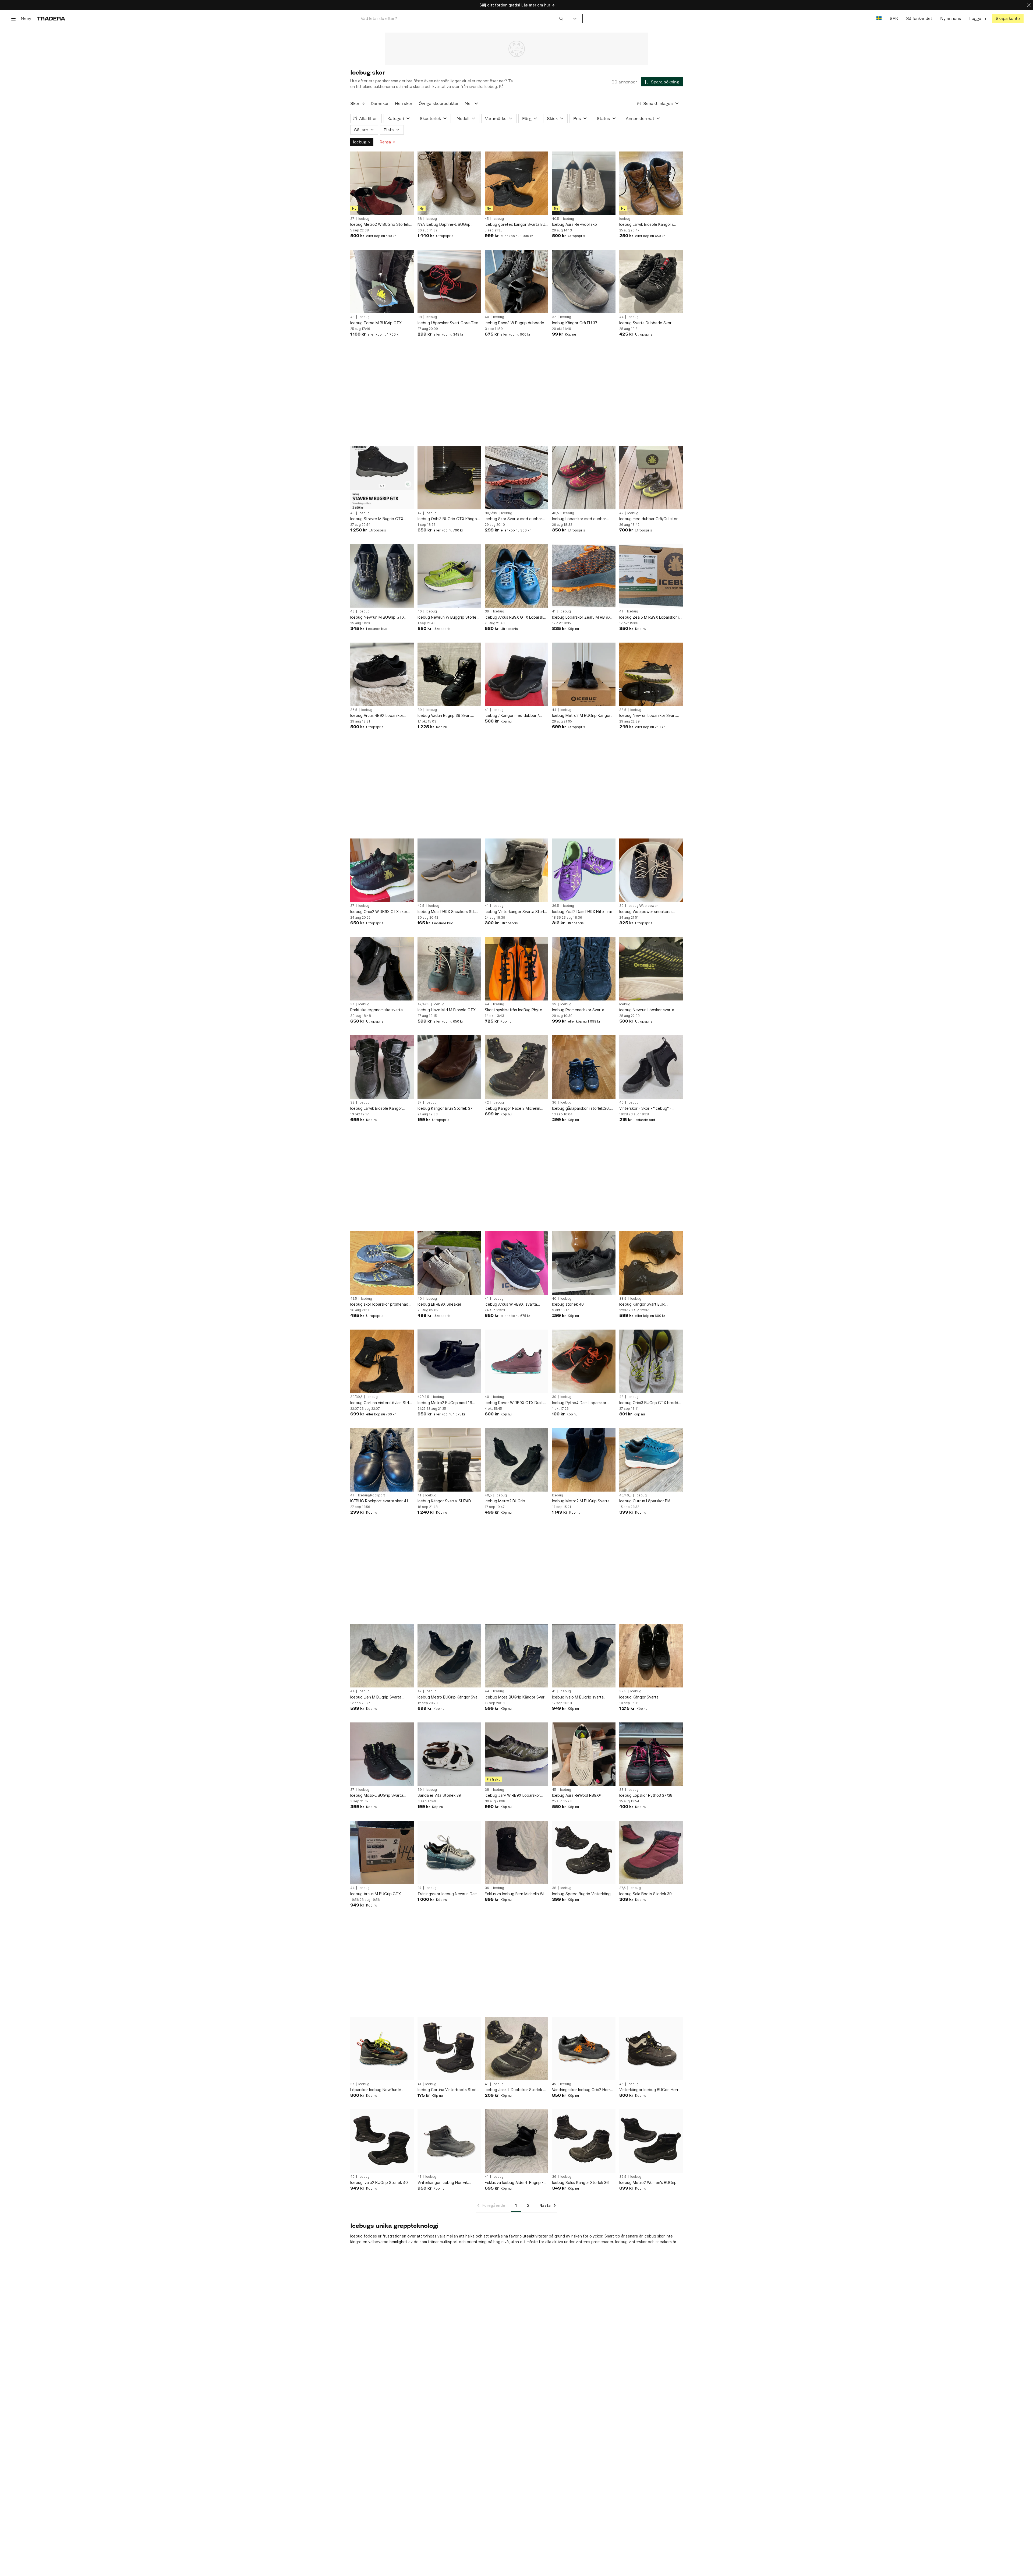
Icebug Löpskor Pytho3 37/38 (646, 1795)
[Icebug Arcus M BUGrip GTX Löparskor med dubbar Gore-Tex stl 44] (382, 1852)
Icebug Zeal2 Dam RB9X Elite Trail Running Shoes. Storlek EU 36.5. (582, 912)
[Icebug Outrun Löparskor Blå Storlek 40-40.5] (651, 1460)
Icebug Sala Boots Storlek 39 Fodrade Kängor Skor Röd (645, 1894)
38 (420, 219)
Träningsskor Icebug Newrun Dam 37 (447, 1894)
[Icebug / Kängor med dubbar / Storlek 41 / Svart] (516, 674)
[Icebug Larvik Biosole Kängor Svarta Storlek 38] (382, 1067)
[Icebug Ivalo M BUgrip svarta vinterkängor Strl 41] (584, 1656)
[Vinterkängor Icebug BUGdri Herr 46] (651, 2049)
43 (352, 317)
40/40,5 (625, 1495)
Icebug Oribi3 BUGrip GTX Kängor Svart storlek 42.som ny (448, 519)
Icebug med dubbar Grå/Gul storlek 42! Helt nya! (651, 519)
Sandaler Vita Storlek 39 (439, 1795)
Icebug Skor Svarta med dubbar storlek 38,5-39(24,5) (513, 519)
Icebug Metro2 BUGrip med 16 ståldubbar (445, 1403)
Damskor (380, 103)
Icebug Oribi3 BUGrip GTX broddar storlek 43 (650, 1403)
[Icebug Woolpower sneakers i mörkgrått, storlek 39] (651, 870)
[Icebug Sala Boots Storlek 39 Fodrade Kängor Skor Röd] (651, 1852)
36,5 (354, 710)
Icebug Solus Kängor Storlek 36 (580, 2182)
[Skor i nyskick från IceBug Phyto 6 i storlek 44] (516, 969)
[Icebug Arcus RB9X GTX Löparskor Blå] (516, 576)
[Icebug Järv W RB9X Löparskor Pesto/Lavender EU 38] (516, 1754)
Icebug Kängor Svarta (639, 1697)
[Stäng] (1029, 5)
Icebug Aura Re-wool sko (574, 224)
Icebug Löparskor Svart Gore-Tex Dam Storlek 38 (448, 323)
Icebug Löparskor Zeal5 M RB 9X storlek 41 (581, 617)
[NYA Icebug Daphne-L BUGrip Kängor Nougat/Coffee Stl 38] (449, 183)
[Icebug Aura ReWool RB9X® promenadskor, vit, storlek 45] (584, 1754)
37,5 (622, 1888)
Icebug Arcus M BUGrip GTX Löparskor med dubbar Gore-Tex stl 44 (380, 1894)
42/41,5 (423, 1397)
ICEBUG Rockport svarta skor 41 (379, 1501)
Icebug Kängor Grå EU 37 (575, 323)
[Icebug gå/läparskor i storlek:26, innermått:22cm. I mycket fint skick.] (584, 1067)
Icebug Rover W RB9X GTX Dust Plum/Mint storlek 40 (514, 1403)
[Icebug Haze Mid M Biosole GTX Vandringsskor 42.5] (449, 969)
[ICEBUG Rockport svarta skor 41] (382, 1460)
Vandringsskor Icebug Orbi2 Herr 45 (581, 2090)
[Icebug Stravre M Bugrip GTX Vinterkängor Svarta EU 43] (382, 478)
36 (554, 1102)
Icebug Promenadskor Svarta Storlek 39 (578, 1010)
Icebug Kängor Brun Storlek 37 (445, 1108)
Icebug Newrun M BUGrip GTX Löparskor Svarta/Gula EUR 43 (377, 617)
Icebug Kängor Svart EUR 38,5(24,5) (642, 1304)
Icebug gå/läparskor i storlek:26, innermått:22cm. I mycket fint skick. (583, 1109)
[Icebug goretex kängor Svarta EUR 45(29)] (516, 183)
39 (487, 611)
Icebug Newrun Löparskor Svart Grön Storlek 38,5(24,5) (648, 716)
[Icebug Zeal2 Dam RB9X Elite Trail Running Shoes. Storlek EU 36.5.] (584, 870)
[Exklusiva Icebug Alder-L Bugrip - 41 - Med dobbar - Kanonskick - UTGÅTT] (516, 2141)
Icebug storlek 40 (568, 1304)
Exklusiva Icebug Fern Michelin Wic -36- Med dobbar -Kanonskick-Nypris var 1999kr (516, 1894)
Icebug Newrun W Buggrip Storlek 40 (448, 617)
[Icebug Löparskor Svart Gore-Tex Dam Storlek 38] (449, 281)
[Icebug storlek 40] (584, 1263)
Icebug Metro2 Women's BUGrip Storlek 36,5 (648, 2183)
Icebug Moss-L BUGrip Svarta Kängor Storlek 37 (377, 1796)
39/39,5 (356, 1397)
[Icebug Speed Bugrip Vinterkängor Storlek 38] (584, 1852)
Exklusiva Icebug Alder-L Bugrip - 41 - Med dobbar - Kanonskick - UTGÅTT (514, 2183)
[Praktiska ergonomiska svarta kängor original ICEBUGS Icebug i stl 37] (382, 969)
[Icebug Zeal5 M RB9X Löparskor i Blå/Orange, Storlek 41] (651, 576)
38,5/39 (491, 513)
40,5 (556, 219)
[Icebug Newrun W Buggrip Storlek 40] (449, 576)
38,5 (623, 710)
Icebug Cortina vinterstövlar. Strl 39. (380, 1403)
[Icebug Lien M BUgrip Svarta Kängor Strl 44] (382, 1656)
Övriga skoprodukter (439, 103)
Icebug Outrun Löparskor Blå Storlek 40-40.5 (645, 1501)
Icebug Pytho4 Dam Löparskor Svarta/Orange (579, 1403)
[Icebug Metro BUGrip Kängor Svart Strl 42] (449, 1656)
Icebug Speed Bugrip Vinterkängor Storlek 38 (583, 1894)
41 (554, 611)
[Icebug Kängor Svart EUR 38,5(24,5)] (651, 1263)
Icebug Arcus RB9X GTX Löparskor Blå (516, 617)
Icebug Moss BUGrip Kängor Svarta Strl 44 (516, 1697)
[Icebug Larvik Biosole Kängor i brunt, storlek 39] (651, 183)
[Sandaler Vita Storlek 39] (449, 1754)
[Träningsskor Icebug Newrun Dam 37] (449, 1852)
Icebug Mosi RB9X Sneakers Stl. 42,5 (446, 912)
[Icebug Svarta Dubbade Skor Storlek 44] (651, 281)
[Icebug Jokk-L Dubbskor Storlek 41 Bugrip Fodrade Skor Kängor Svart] (516, 2049)
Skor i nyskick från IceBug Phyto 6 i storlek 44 (516, 1010)
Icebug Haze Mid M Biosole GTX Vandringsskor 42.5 (447, 1010)
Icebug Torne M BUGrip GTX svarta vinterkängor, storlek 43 (378, 323)
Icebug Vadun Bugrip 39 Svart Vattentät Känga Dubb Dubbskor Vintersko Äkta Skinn (447, 716)
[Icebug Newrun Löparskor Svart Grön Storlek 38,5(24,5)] (651, 674)
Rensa (385, 142)
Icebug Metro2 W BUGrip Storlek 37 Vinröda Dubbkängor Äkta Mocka (380, 225)
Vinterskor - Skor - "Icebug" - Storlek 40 (645, 1109)
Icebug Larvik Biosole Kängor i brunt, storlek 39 (646, 225)
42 (420, 513)
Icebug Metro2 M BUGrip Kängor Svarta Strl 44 (581, 716)
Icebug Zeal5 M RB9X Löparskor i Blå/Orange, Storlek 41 (649, 617)
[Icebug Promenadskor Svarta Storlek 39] (584, 969)
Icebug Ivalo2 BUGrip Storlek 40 (379, 2182)
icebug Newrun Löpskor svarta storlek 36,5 (647, 1010)
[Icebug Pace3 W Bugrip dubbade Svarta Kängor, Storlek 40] (516, 281)
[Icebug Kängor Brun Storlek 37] (449, 1067)
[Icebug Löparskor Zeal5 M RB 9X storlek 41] (584, 576)
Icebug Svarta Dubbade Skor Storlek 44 (645, 323)
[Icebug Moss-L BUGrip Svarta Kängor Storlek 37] (382, 1754)
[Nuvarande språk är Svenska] (879, 18)
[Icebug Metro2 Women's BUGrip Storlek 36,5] (651, 2141)
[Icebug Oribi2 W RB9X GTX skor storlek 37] (382, 870)
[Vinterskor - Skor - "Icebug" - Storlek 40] (651, 1067)
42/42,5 (423, 1004)
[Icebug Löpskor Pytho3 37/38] (651, 1754)
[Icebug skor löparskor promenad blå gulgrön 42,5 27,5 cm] (382, 1263)
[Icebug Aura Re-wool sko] (584, 183)
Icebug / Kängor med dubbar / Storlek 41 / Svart (512, 716)
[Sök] (561, 18)
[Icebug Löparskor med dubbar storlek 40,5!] (584, 478)
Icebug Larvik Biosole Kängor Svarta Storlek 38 (376, 1109)
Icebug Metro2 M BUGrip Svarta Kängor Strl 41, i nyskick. (581, 1501)
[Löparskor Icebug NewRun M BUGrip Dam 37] (382, 2049)
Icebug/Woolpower (643, 906)
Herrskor (404, 103)
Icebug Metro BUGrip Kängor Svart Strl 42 (449, 1697)
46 (621, 2084)
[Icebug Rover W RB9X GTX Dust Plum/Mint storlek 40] (516, 1361)
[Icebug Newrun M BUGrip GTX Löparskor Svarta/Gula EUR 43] (382, 576)
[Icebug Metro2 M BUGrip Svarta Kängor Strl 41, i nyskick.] (584, 1460)
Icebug (360, 142)
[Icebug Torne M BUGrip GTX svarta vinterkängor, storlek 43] (382, 281)
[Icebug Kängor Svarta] (651, 1656)
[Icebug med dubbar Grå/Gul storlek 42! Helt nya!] (651, 478)
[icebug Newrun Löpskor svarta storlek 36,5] (651, 969)
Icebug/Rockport (372, 1495)
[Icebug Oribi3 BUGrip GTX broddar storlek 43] (651, 1361)
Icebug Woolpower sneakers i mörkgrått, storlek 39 (646, 912)
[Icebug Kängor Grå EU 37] (584, 281)
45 (487, 219)
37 (352, 219)
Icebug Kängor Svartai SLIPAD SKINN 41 (444, 1501)
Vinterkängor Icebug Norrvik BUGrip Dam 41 (443, 2183)
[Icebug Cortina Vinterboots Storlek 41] (449, 2049)
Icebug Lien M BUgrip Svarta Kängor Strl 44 (376, 1697)
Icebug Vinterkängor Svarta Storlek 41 (516, 912)
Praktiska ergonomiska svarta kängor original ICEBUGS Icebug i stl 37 (380, 1010)
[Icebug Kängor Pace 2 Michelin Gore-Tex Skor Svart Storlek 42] (516, 1067)
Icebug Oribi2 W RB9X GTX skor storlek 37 (379, 912)
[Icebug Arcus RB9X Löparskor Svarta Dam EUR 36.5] (382, 674)
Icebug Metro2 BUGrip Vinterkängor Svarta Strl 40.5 (511, 1501)
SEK (894, 18)
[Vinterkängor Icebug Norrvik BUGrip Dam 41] (449, 2141)
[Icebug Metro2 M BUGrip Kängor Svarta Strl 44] (584, 674)
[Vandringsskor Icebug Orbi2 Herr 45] (584, 2049)
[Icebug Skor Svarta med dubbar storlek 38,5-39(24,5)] (516, 478)
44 (621, 317)
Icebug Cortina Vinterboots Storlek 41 (449, 2090)
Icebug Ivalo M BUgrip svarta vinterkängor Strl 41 (578, 1697)
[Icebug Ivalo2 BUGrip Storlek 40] (382, 2141)
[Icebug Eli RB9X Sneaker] (449, 1263)
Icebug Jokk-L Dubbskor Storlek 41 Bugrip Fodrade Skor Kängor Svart (516, 2090)
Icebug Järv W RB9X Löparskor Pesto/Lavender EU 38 (512, 1796)
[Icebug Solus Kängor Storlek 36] (584, 2141)
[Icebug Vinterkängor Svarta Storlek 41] (516, 870)
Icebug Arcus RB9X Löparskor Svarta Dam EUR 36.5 (377, 716)
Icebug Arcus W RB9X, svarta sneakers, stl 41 (511, 1304)
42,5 (421, 906)
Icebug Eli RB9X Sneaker (439, 1304)
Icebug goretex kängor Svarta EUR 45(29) (516, 225)
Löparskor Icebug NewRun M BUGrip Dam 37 (376, 2090)
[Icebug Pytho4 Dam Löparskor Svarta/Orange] (584, 1361)
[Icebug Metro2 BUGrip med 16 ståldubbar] (449, 1361)
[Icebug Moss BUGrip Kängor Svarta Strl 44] (516, 1656)
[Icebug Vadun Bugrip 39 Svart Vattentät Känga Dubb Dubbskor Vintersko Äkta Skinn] (449, 674)
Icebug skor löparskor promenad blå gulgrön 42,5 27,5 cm (379, 1304)
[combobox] (462, 18)
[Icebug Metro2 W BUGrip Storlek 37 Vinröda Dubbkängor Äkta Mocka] (382, 183)
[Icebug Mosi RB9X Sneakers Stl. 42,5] (449, 870)
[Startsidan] (51, 18)
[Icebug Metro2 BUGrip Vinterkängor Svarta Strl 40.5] (516, 1460)
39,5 (623, 1691)
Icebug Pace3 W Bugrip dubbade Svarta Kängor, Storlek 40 (514, 323)
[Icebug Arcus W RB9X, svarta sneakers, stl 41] (516, 1263)
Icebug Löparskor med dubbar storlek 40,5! (579, 519)
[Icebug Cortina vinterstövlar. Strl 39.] (382, 1361)
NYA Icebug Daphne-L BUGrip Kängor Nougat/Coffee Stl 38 (444, 225)
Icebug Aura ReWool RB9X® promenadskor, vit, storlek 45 (578, 1796)
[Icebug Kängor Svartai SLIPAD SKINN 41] (449, 1460)
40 (487, 317)
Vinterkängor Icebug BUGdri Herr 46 (649, 2090)
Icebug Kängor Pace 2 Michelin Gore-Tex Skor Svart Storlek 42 (513, 1109)
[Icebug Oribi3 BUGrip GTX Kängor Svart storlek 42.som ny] (449, 478)
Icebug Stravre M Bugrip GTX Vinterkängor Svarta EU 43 (377, 519)
